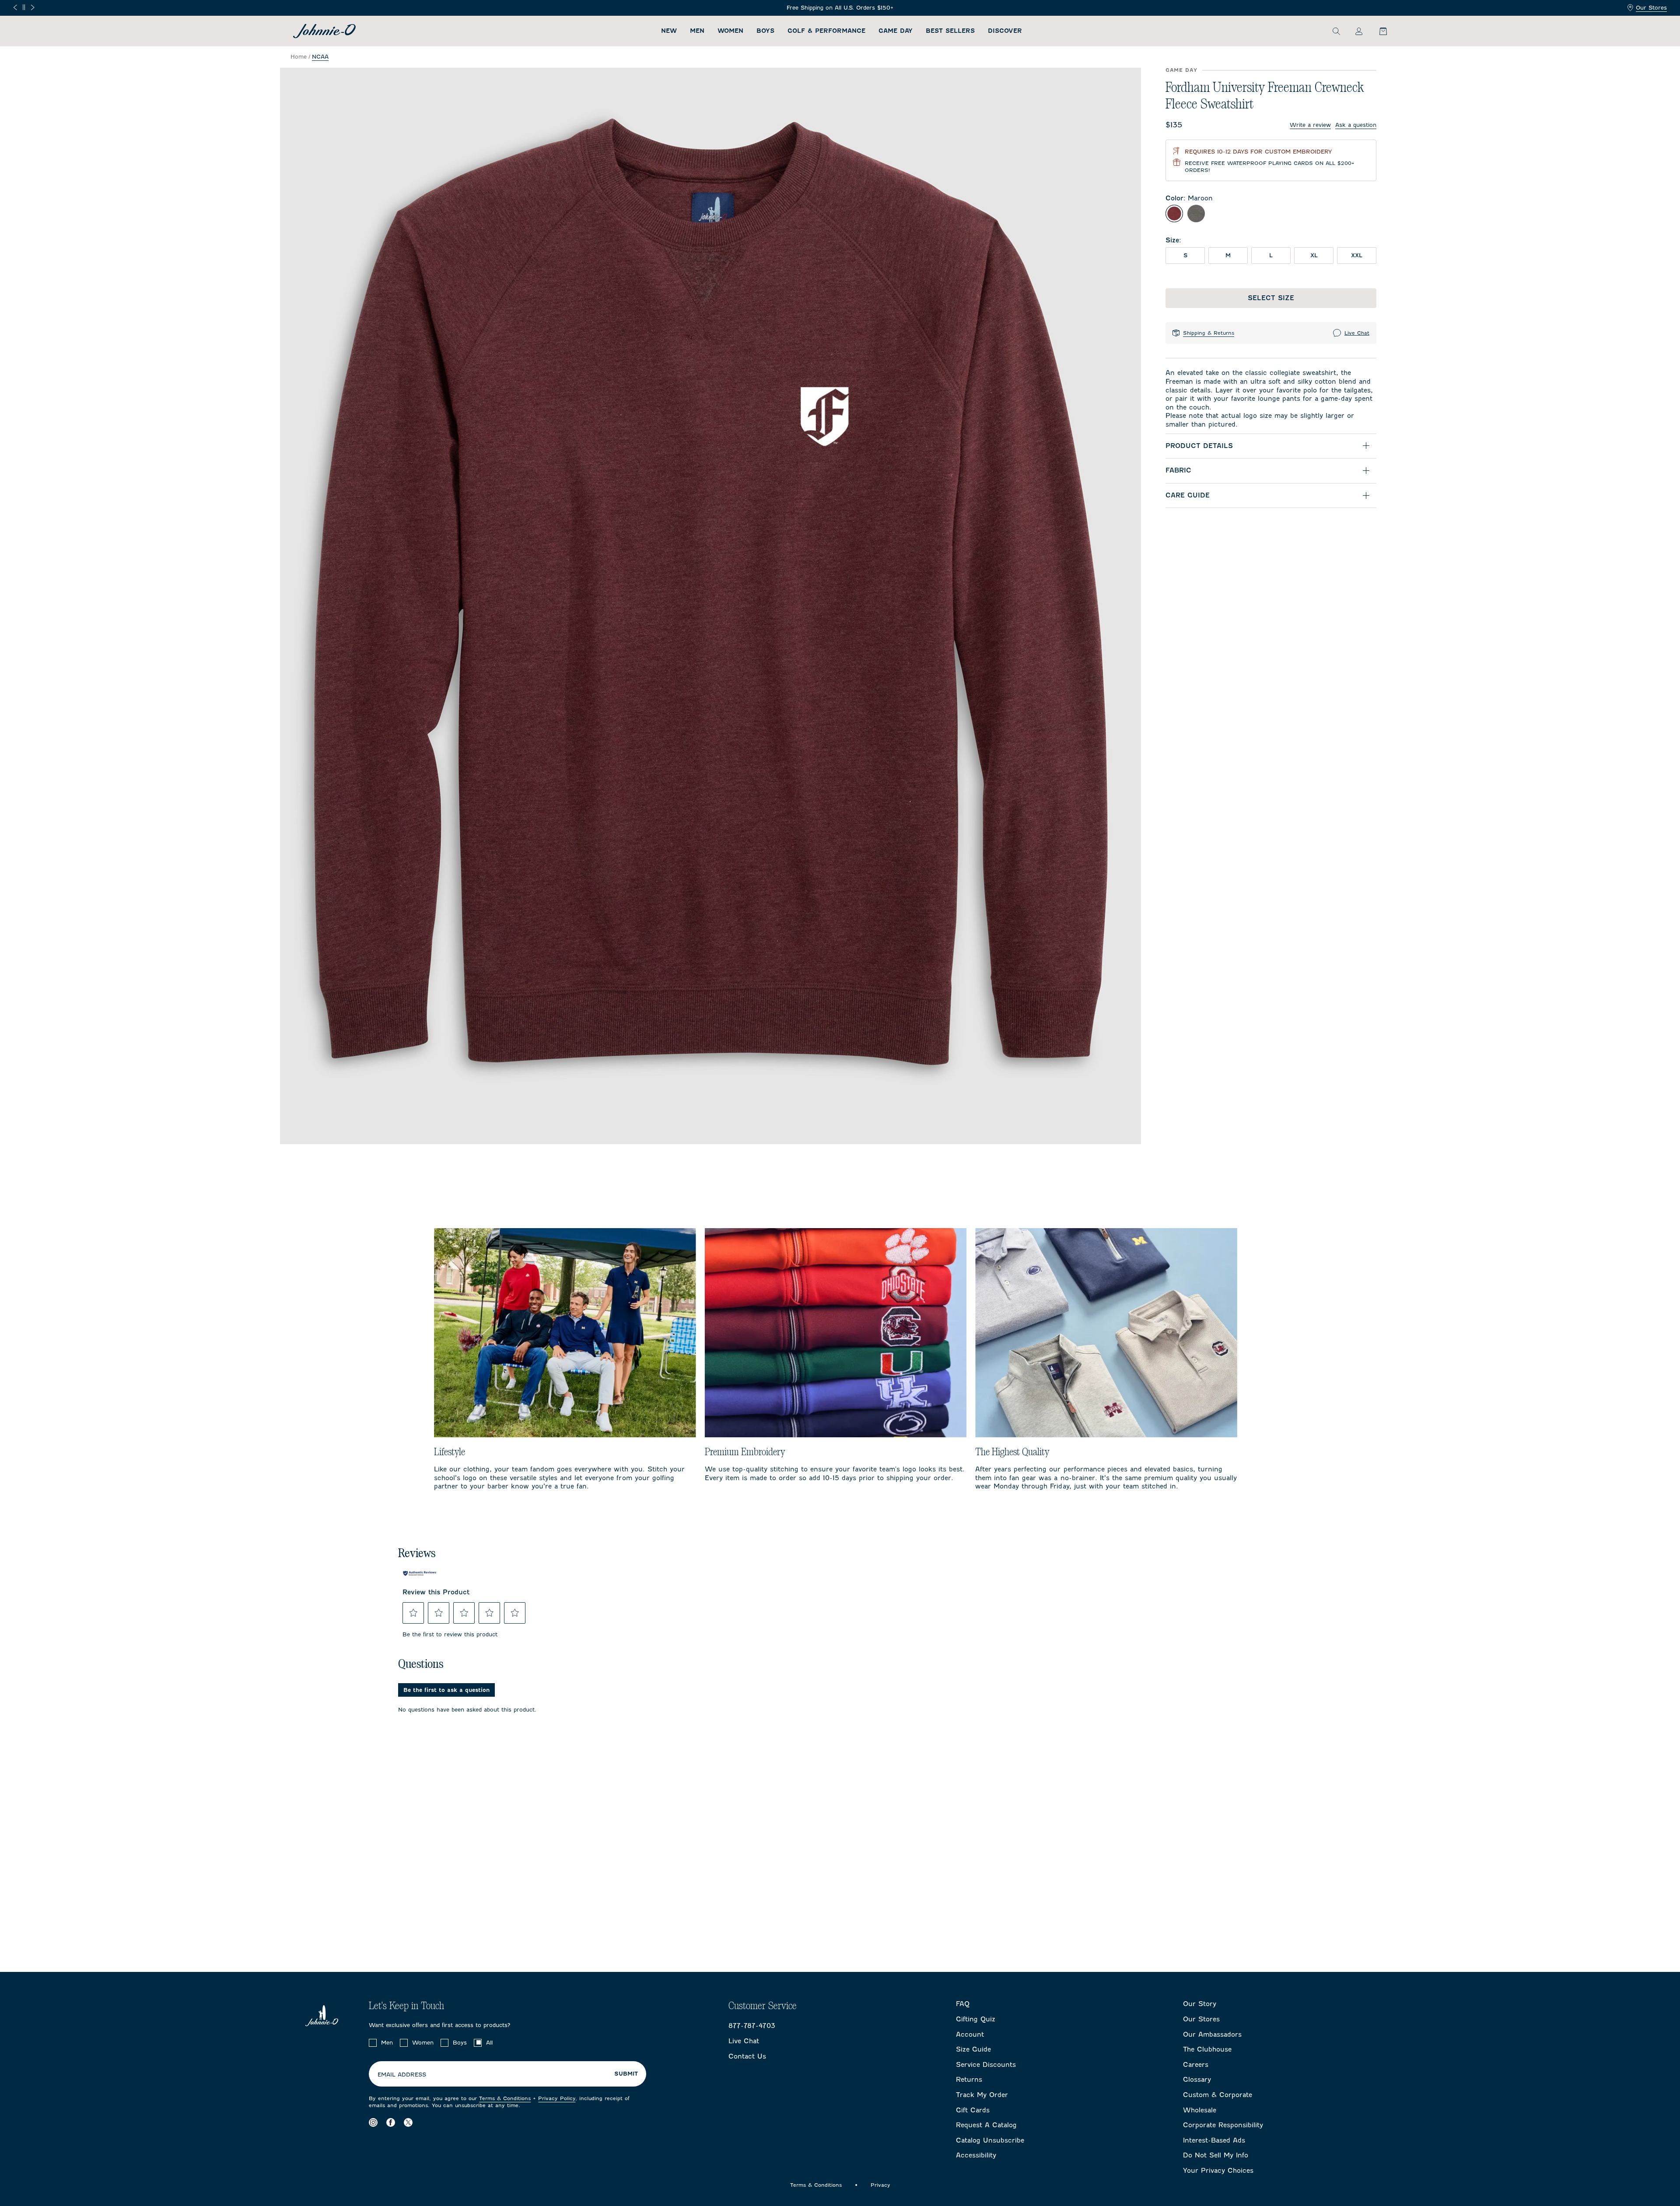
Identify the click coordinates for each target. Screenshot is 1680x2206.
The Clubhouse (1207, 2049)
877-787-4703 (752, 2026)
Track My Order (982, 2095)
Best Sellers (950, 31)
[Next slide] (33, 7)
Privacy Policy (557, 2098)
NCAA (320, 57)
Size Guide (973, 2049)
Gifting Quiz (976, 2019)
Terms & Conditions (505, 2098)
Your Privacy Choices (1218, 2171)
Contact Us (747, 2056)
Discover (1005, 31)
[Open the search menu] (1336, 31)
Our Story (1200, 2004)
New (669, 31)
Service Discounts (986, 2065)
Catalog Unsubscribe (990, 2140)
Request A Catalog (986, 2125)
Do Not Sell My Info (1216, 2155)
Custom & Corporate (1218, 2095)
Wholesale (1200, 2110)
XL (1314, 255)
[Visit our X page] (408, 2122)
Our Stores (1651, 8)
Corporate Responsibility (1223, 2125)
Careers (1196, 2065)
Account (970, 2034)
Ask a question (1356, 125)
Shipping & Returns (1209, 333)
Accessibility (976, 2155)
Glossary (1197, 2080)
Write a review (1310, 125)
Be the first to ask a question (446, 1690)
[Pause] (24, 7)
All (489, 2043)
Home (299, 57)
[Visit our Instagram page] (373, 2122)
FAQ (963, 2004)
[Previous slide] (15, 7)
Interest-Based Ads (1214, 2140)
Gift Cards (973, 2110)
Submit (626, 2074)
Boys (765, 31)
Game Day (896, 31)
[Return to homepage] (324, 31)
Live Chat (1357, 333)
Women (730, 31)
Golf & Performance (826, 31)
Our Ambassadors (1212, 2034)
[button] (413, 1613)
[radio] (1174, 214)
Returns (969, 2080)
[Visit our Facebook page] (391, 2122)
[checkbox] (373, 2043)
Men (697, 31)
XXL (1357, 255)
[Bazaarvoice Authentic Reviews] (420, 1573)
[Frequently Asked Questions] (840, 8)
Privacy (880, 2185)
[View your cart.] (1378, 31)
